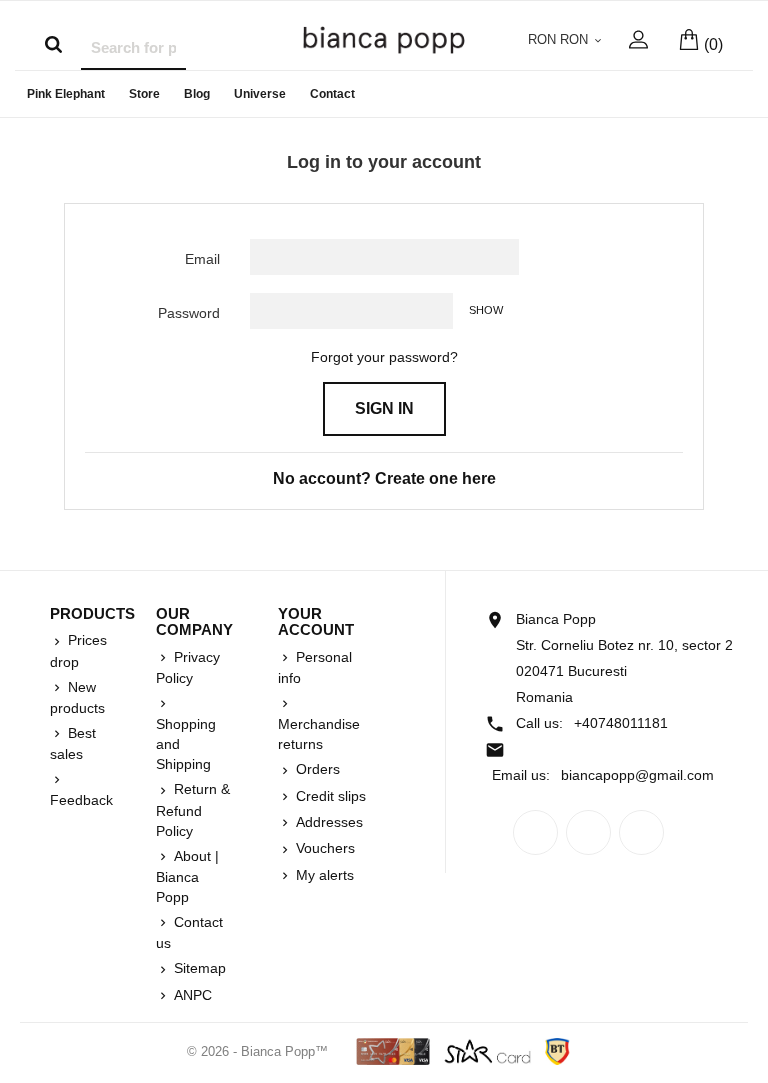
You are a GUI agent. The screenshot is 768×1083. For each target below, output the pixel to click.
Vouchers (323, 848)
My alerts (323, 875)
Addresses (327, 822)
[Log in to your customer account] (638, 44)
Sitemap (198, 968)
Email (202, 259)
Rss (588, 832)
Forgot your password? (384, 357)
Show (486, 310)
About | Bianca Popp (187, 876)
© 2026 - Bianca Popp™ (259, 1051)
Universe (260, 94)
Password (189, 313)
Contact (332, 94)
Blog (197, 94)
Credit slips (329, 796)
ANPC (191, 995)
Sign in (384, 408)
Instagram (641, 832)
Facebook (535, 832)
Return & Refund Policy (193, 809)
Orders (316, 769)
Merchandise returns (319, 734)
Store (144, 94)
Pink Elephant (66, 94)
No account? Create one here (384, 478)
